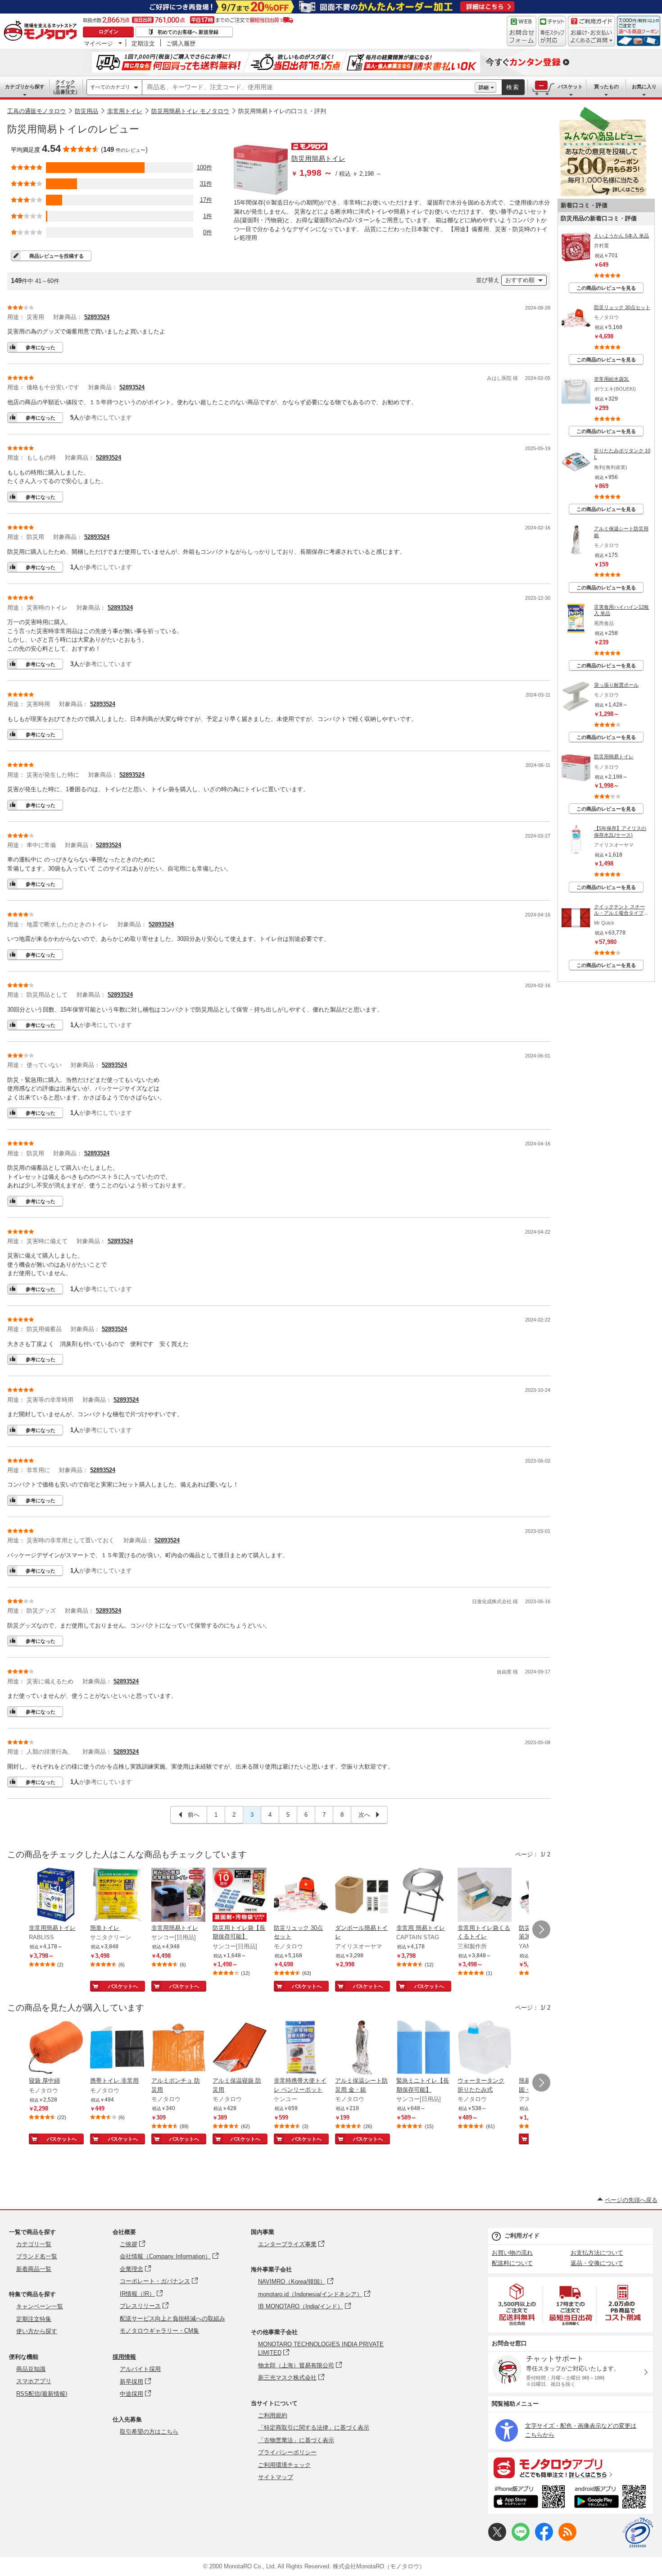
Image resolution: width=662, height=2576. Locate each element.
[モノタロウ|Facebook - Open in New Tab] (544, 2539)
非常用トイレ (125, 111)
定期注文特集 (34, 2319)
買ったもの (606, 87)
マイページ (98, 43)
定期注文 (143, 43)
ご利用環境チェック (284, 2465)
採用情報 (124, 2357)
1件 (208, 216)
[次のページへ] (541, 1929)
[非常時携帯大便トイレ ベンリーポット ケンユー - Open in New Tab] (301, 2048)
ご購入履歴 (181, 43)
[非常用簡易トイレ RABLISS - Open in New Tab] (56, 1896)
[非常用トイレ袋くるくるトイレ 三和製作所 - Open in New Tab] (485, 1896)
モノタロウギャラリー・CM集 (159, 2331)
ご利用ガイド (522, 2236)
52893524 (97, 317)
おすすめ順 (520, 280)
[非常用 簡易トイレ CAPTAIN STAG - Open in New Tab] (423, 1896)
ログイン (109, 32)
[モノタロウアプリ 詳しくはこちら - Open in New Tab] (571, 2467)
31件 (206, 184)
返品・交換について (597, 2263)
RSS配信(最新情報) (42, 2394)
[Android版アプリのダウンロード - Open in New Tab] (612, 2498)
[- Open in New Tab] (517, 2305)
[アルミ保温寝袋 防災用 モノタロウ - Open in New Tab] (240, 2048)
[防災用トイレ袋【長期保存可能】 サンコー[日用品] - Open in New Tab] (240, 1896)
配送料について (512, 2263)
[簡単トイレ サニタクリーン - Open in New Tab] (117, 1896)
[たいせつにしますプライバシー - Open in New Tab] (638, 2533)
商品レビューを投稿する (57, 256)
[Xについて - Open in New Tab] (497, 2539)
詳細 (484, 87)
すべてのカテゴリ (110, 87)
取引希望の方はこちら (149, 2432)
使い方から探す (37, 2331)
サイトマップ (276, 2477)
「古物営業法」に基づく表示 (296, 2440)
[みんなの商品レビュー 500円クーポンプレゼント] (603, 194)
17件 (206, 200)
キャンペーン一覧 (40, 2306)
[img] (42, 32)
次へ (365, 1815)
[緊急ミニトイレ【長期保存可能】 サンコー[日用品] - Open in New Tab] (423, 2048)
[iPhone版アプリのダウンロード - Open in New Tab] (529, 2498)
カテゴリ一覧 (34, 2244)
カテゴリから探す (25, 87)
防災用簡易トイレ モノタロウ (190, 111)
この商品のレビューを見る (606, 288)
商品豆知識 (31, 2369)
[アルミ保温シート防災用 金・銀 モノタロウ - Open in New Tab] (362, 2048)
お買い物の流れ (512, 2253)
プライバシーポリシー (287, 2452)
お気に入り (644, 87)
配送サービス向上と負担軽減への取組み (172, 2318)
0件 (208, 232)
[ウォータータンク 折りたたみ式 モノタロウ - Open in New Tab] (485, 2048)
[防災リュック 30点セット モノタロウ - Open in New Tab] (301, 1896)
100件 (204, 167)
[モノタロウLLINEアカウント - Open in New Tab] (521, 2539)
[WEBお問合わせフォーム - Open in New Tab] (521, 31)
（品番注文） (65, 87)
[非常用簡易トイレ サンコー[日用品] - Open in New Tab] (178, 1896)
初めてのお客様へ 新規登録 (188, 32)
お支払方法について (597, 2253)
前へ (193, 1815)
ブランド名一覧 (37, 2256)
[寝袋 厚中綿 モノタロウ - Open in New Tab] (56, 2048)
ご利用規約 (273, 2415)
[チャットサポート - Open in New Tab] (552, 31)
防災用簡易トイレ (318, 158)
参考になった (41, 347)
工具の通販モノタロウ (36, 111)
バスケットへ (123, 1986)
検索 (513, 87)
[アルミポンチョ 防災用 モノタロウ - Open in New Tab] (178, 2048)
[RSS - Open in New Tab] (567, 2539)
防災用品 (86, 111)
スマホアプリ (34, 2381)
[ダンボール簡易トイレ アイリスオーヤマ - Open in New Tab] (362, 1896)
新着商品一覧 (34, 2269)
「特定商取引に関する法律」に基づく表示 (314, 2428)
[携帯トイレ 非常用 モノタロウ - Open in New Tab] (117, 2048)
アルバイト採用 (140, 2369)
